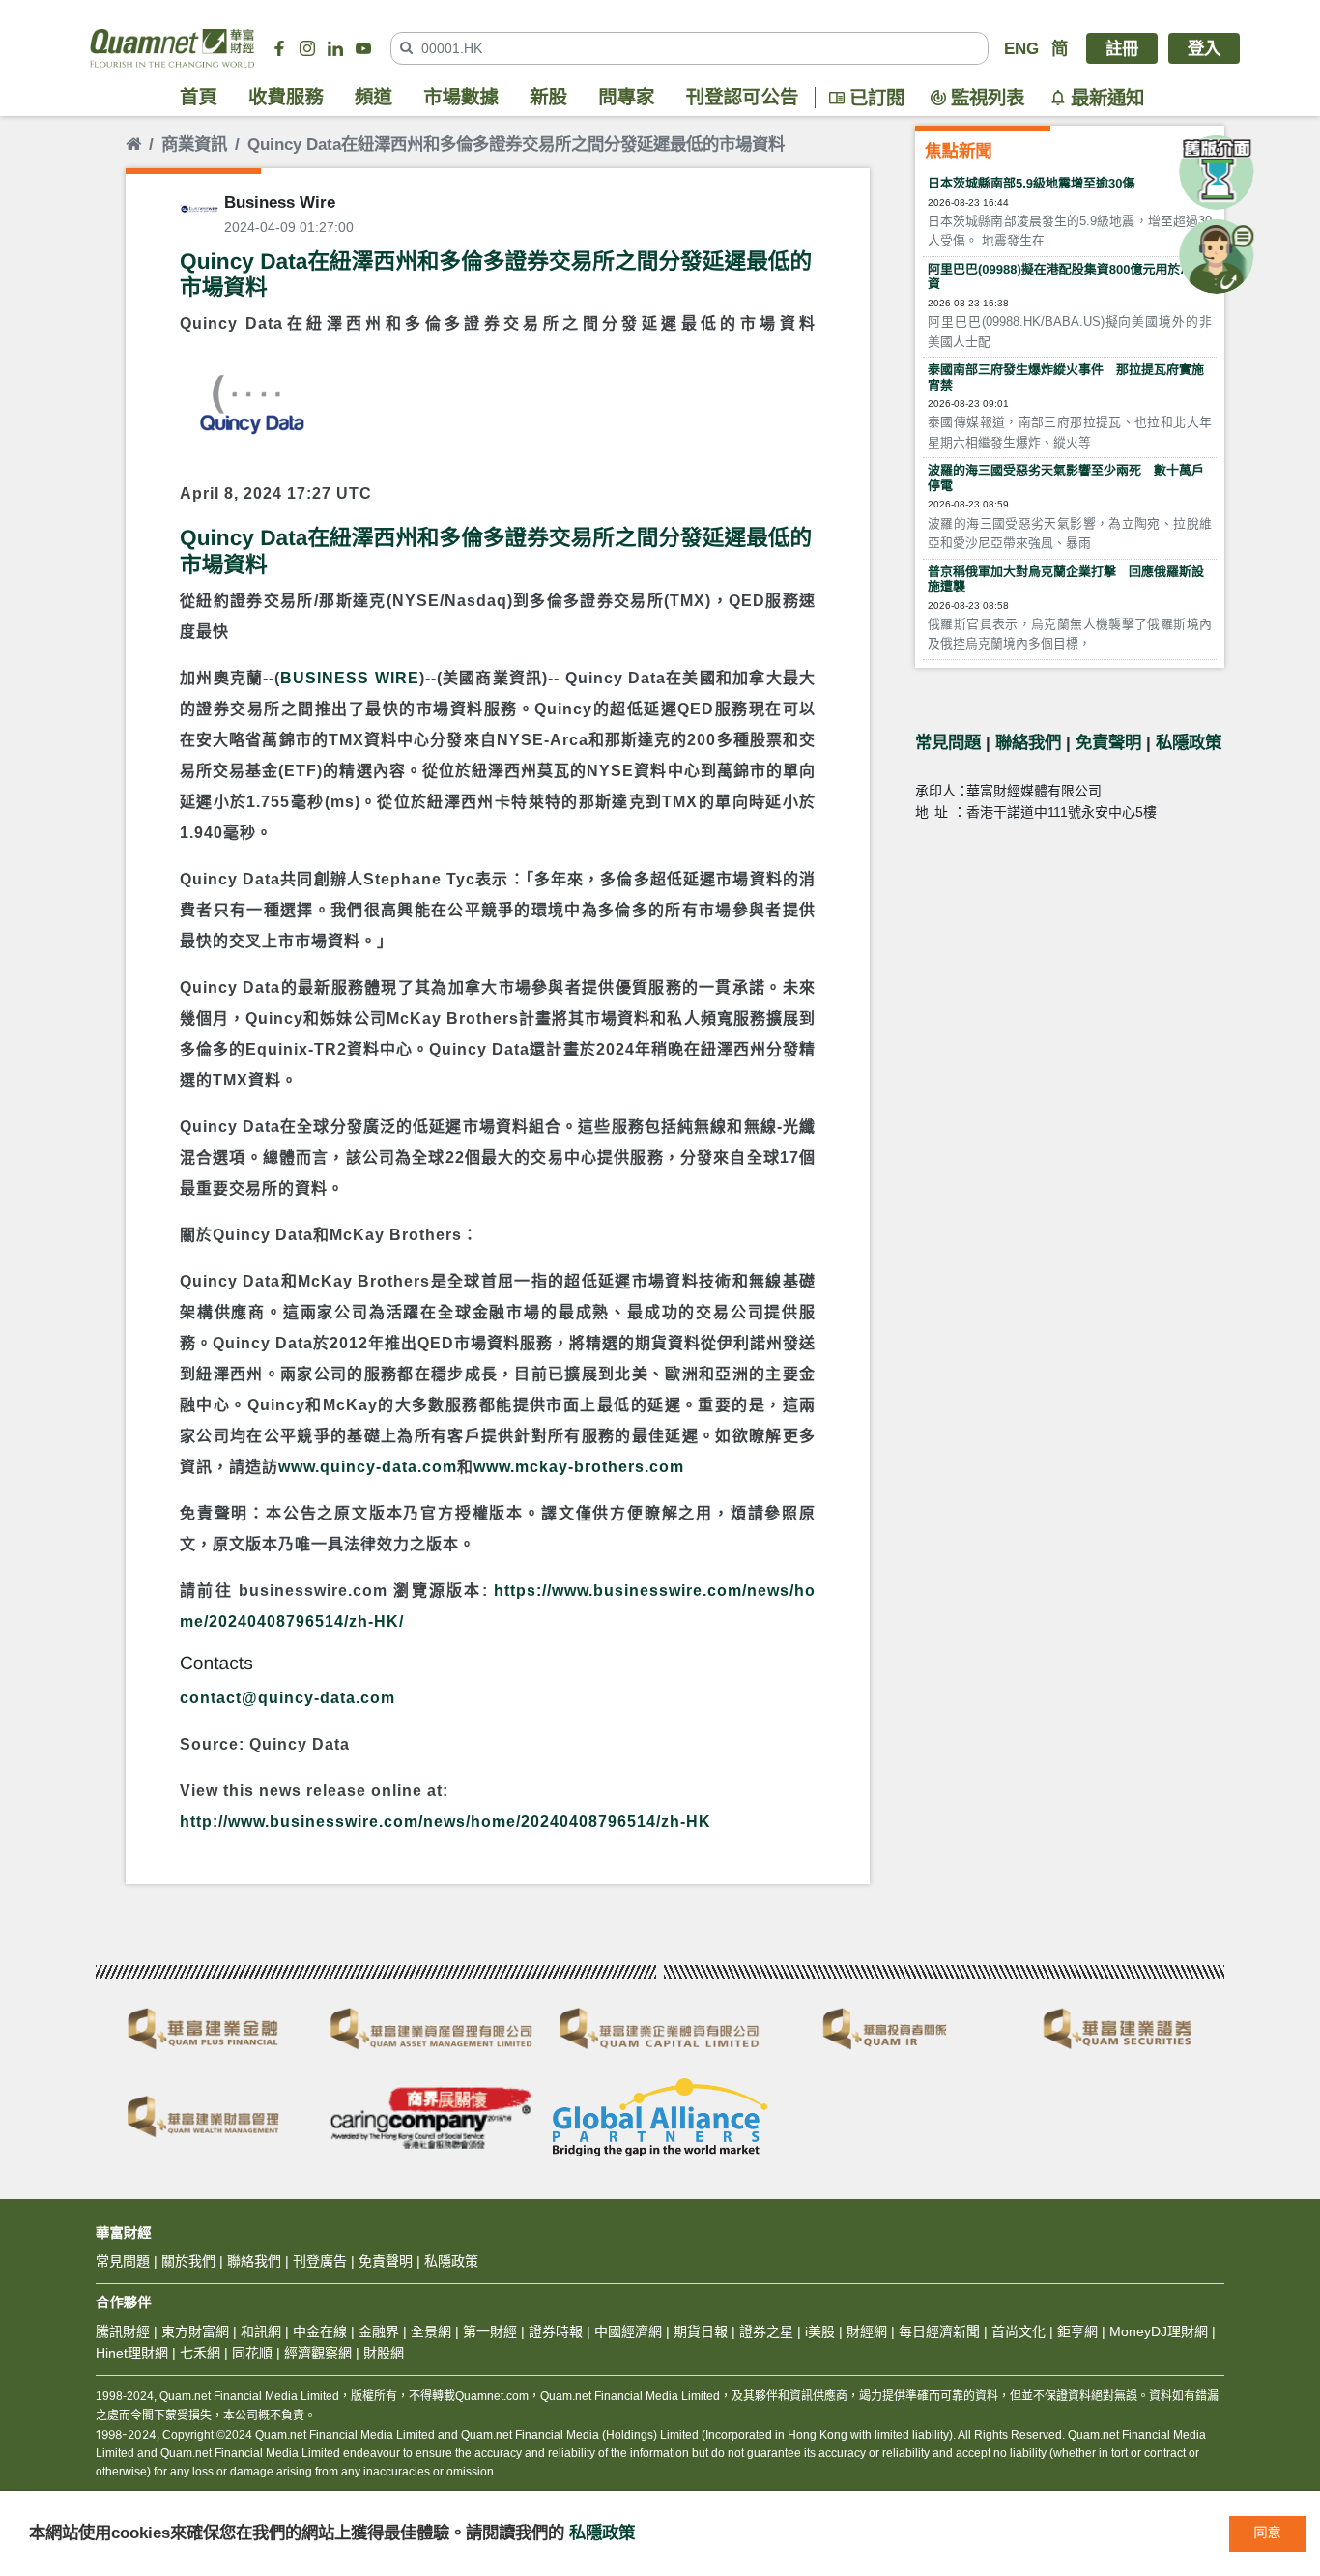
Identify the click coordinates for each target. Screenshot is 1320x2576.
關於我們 (188, 2261)
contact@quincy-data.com (287, 1698)
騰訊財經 (123, 2331)
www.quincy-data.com (368, 1467)
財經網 (867, 2331)
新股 (548, 98)
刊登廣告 (320, 2261)
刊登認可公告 (743, 98)
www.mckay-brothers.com (579, 1467)
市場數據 (461, 98)
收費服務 (286, 98)
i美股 (818, 2331)
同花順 (252, 2353)
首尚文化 (1019, 2331)
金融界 (379, 2331)
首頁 (199, 98)
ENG (1021, 48)
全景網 (431, 2331)
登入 (1204, 48)
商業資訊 (194, 144)
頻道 (373, 98)
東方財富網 (195, 2331)
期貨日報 (701, 2331)
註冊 (1122, 48)
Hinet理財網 (132, 2353)
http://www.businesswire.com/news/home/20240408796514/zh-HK (445, 1822)
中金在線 (320, 2331)
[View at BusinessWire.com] (249, 408)
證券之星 (764, 2331)
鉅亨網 (1077, 2331)
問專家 (626, 98)
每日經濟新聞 (939, 2331)
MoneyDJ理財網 (1159, 2331)
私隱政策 (1189, 742)
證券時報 (556, 2331)
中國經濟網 (628, 2331)
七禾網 (200, 2353)
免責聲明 (1108, 742)
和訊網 (261, 2331)
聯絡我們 (1028, 742)
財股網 (384, 2353)
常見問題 (948, 742)
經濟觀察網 (318, 2353)
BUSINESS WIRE (349, 678)
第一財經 (490, 2331)
